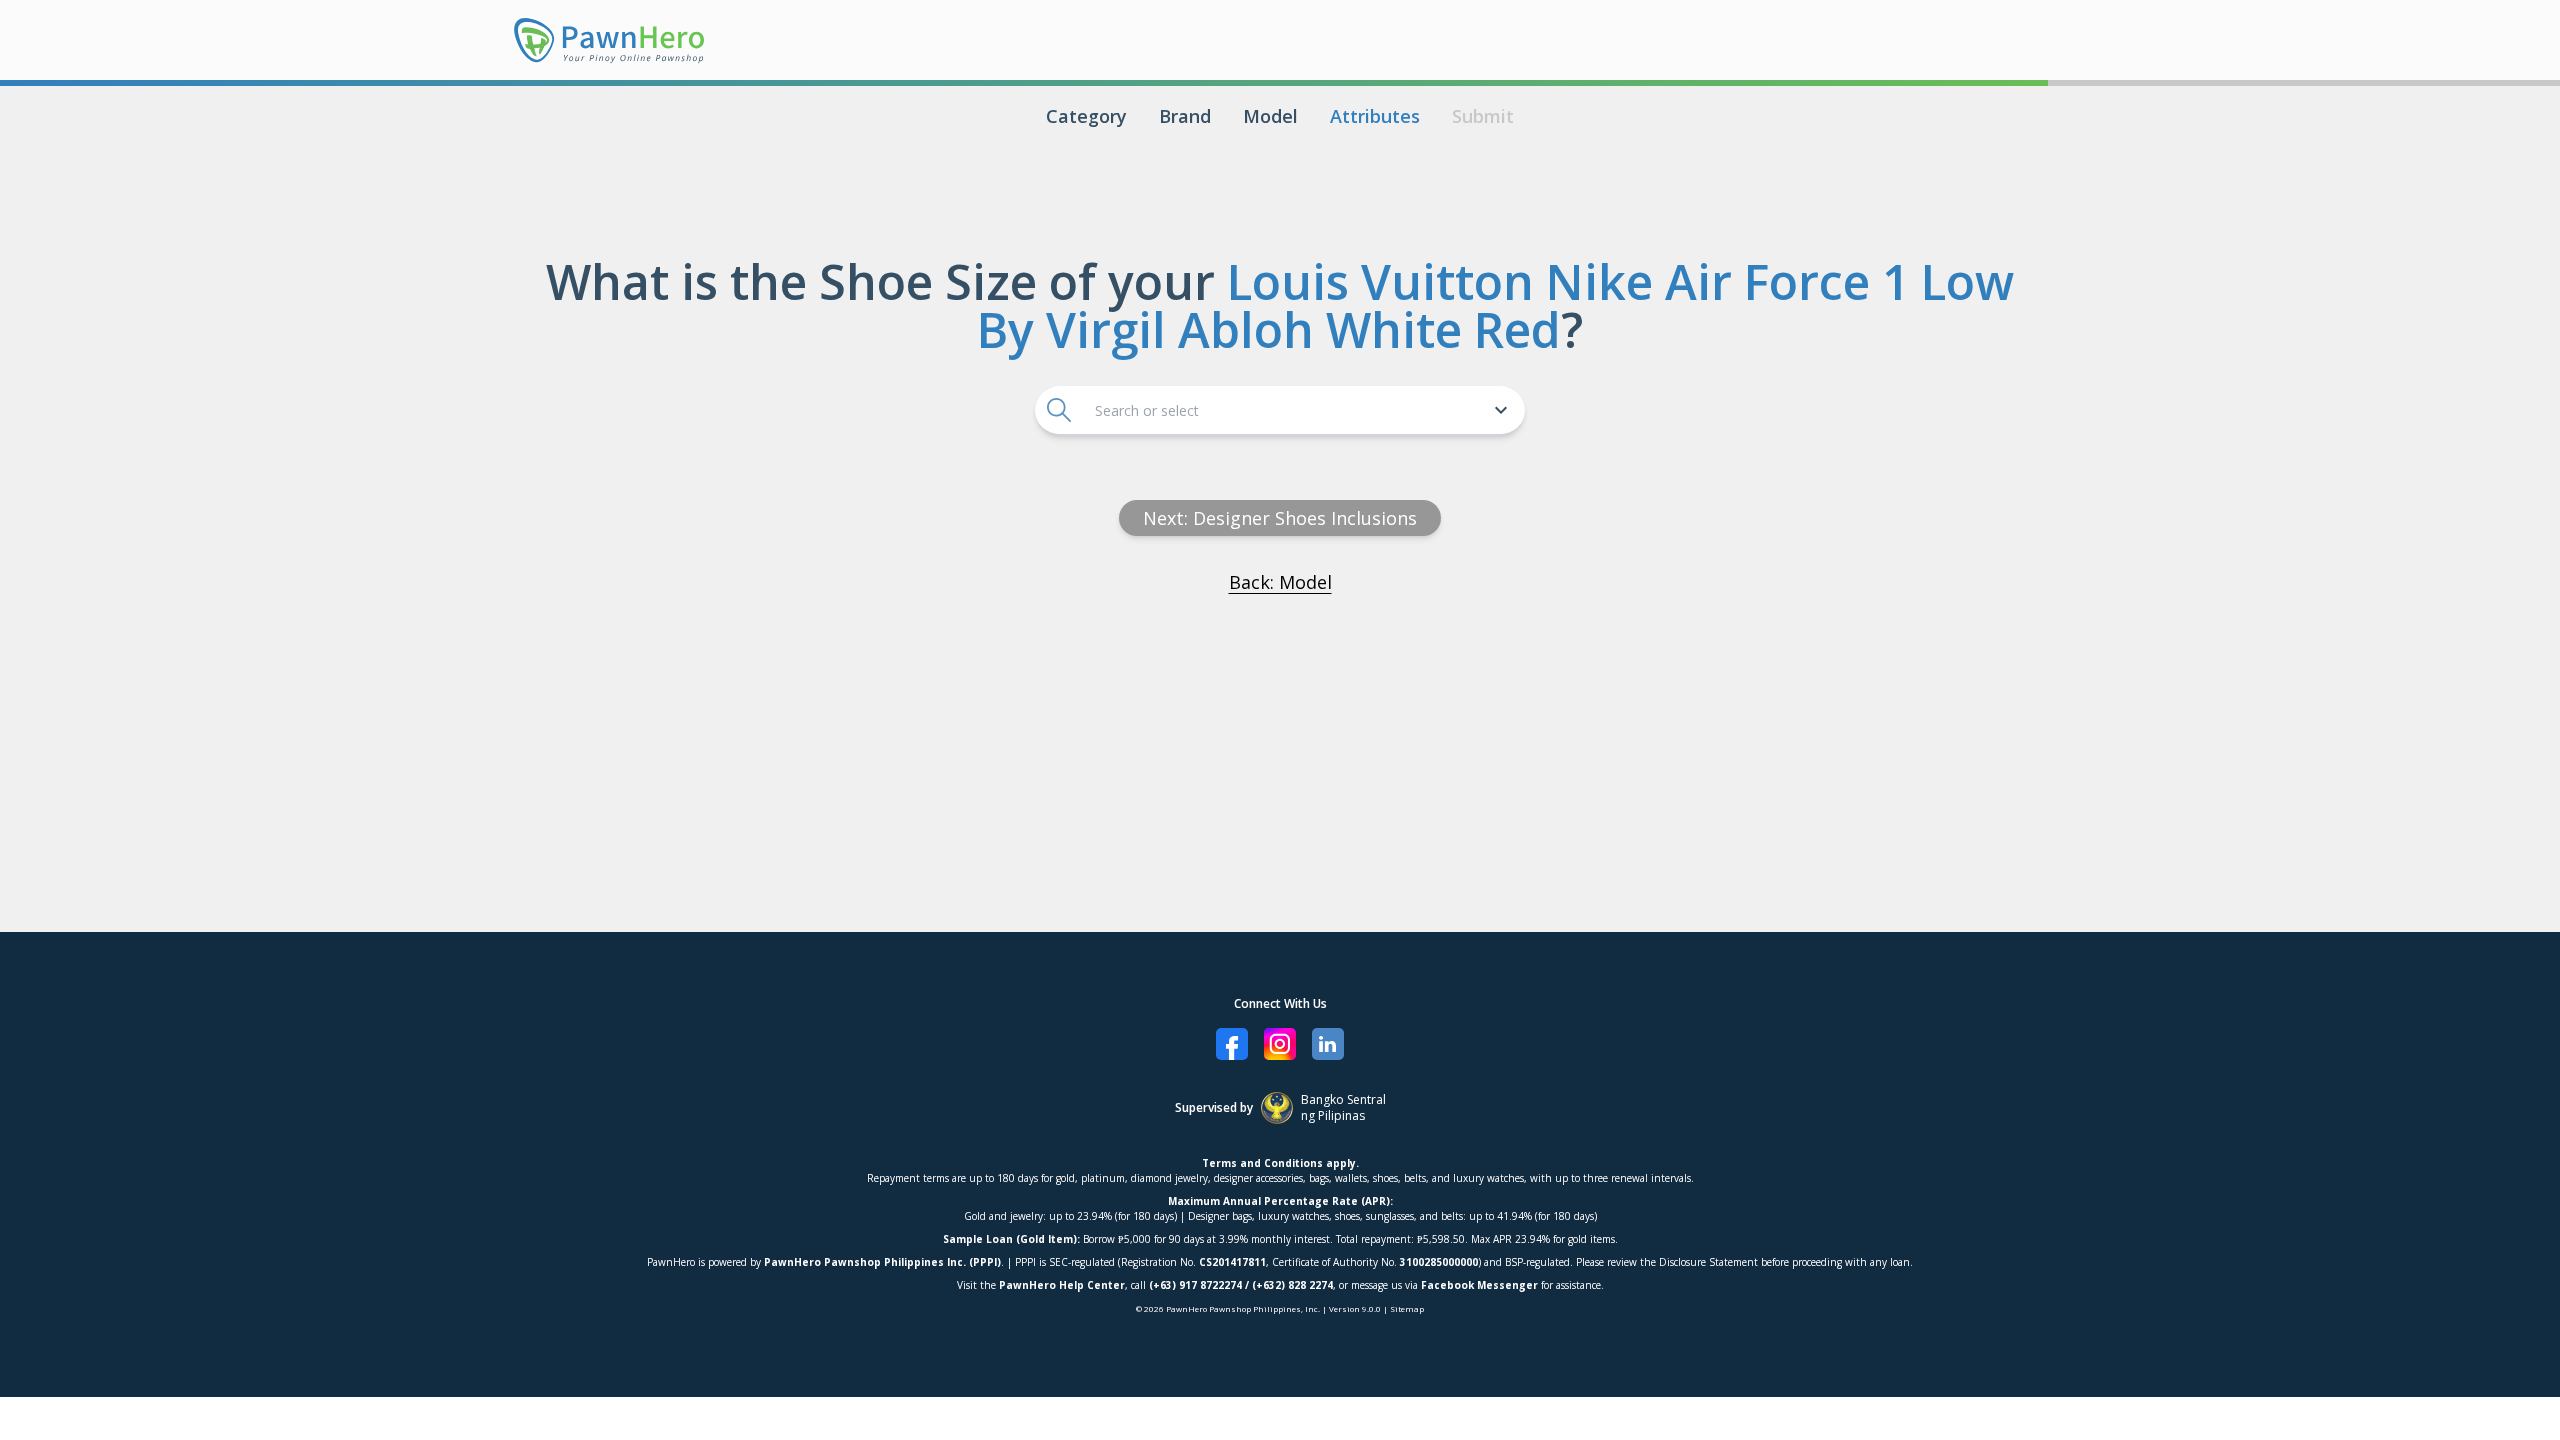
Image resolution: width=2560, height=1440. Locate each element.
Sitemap (1407, 1308)
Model (1270, 116)
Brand (1185, 116)
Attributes (1375, 116)
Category (1086, 116)
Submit (1483, 116)
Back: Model (1280, 582)
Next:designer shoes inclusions (1280, 518)
